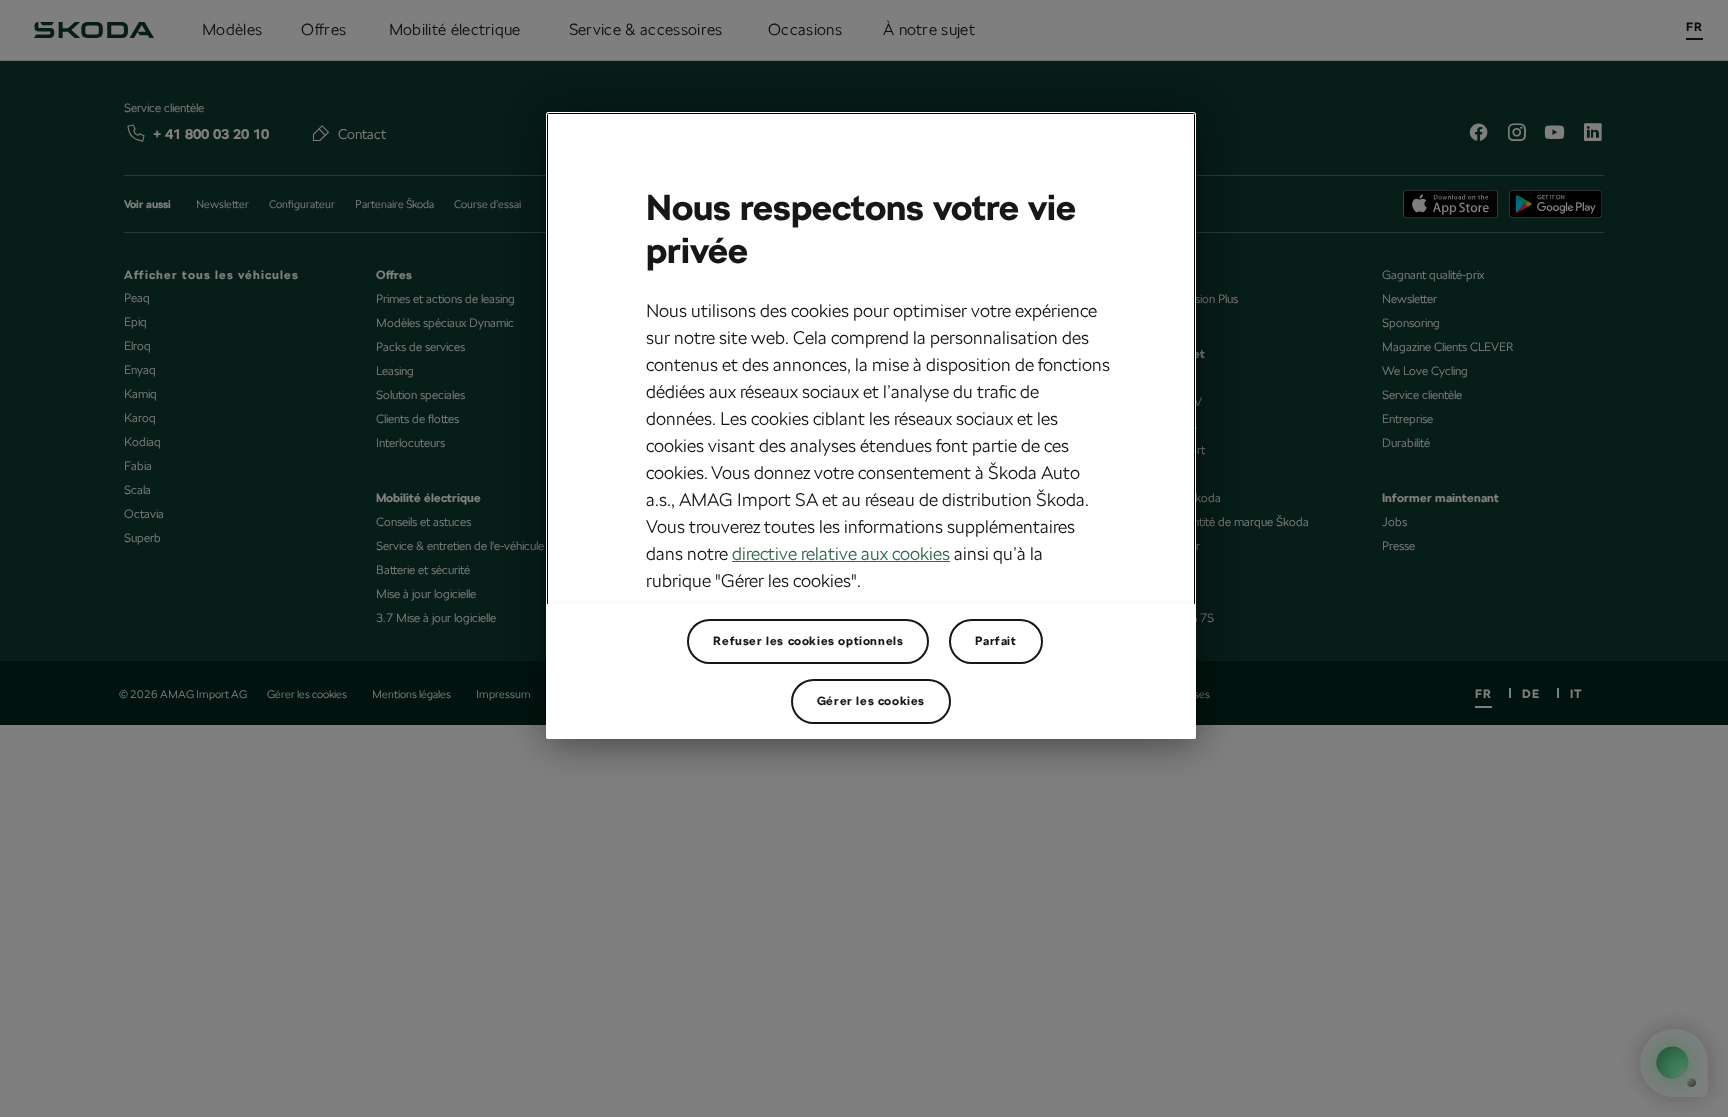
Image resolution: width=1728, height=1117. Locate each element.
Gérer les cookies (871, 701)
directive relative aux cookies (841, 553)
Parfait (995, 641)
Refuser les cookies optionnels (808, 641)
